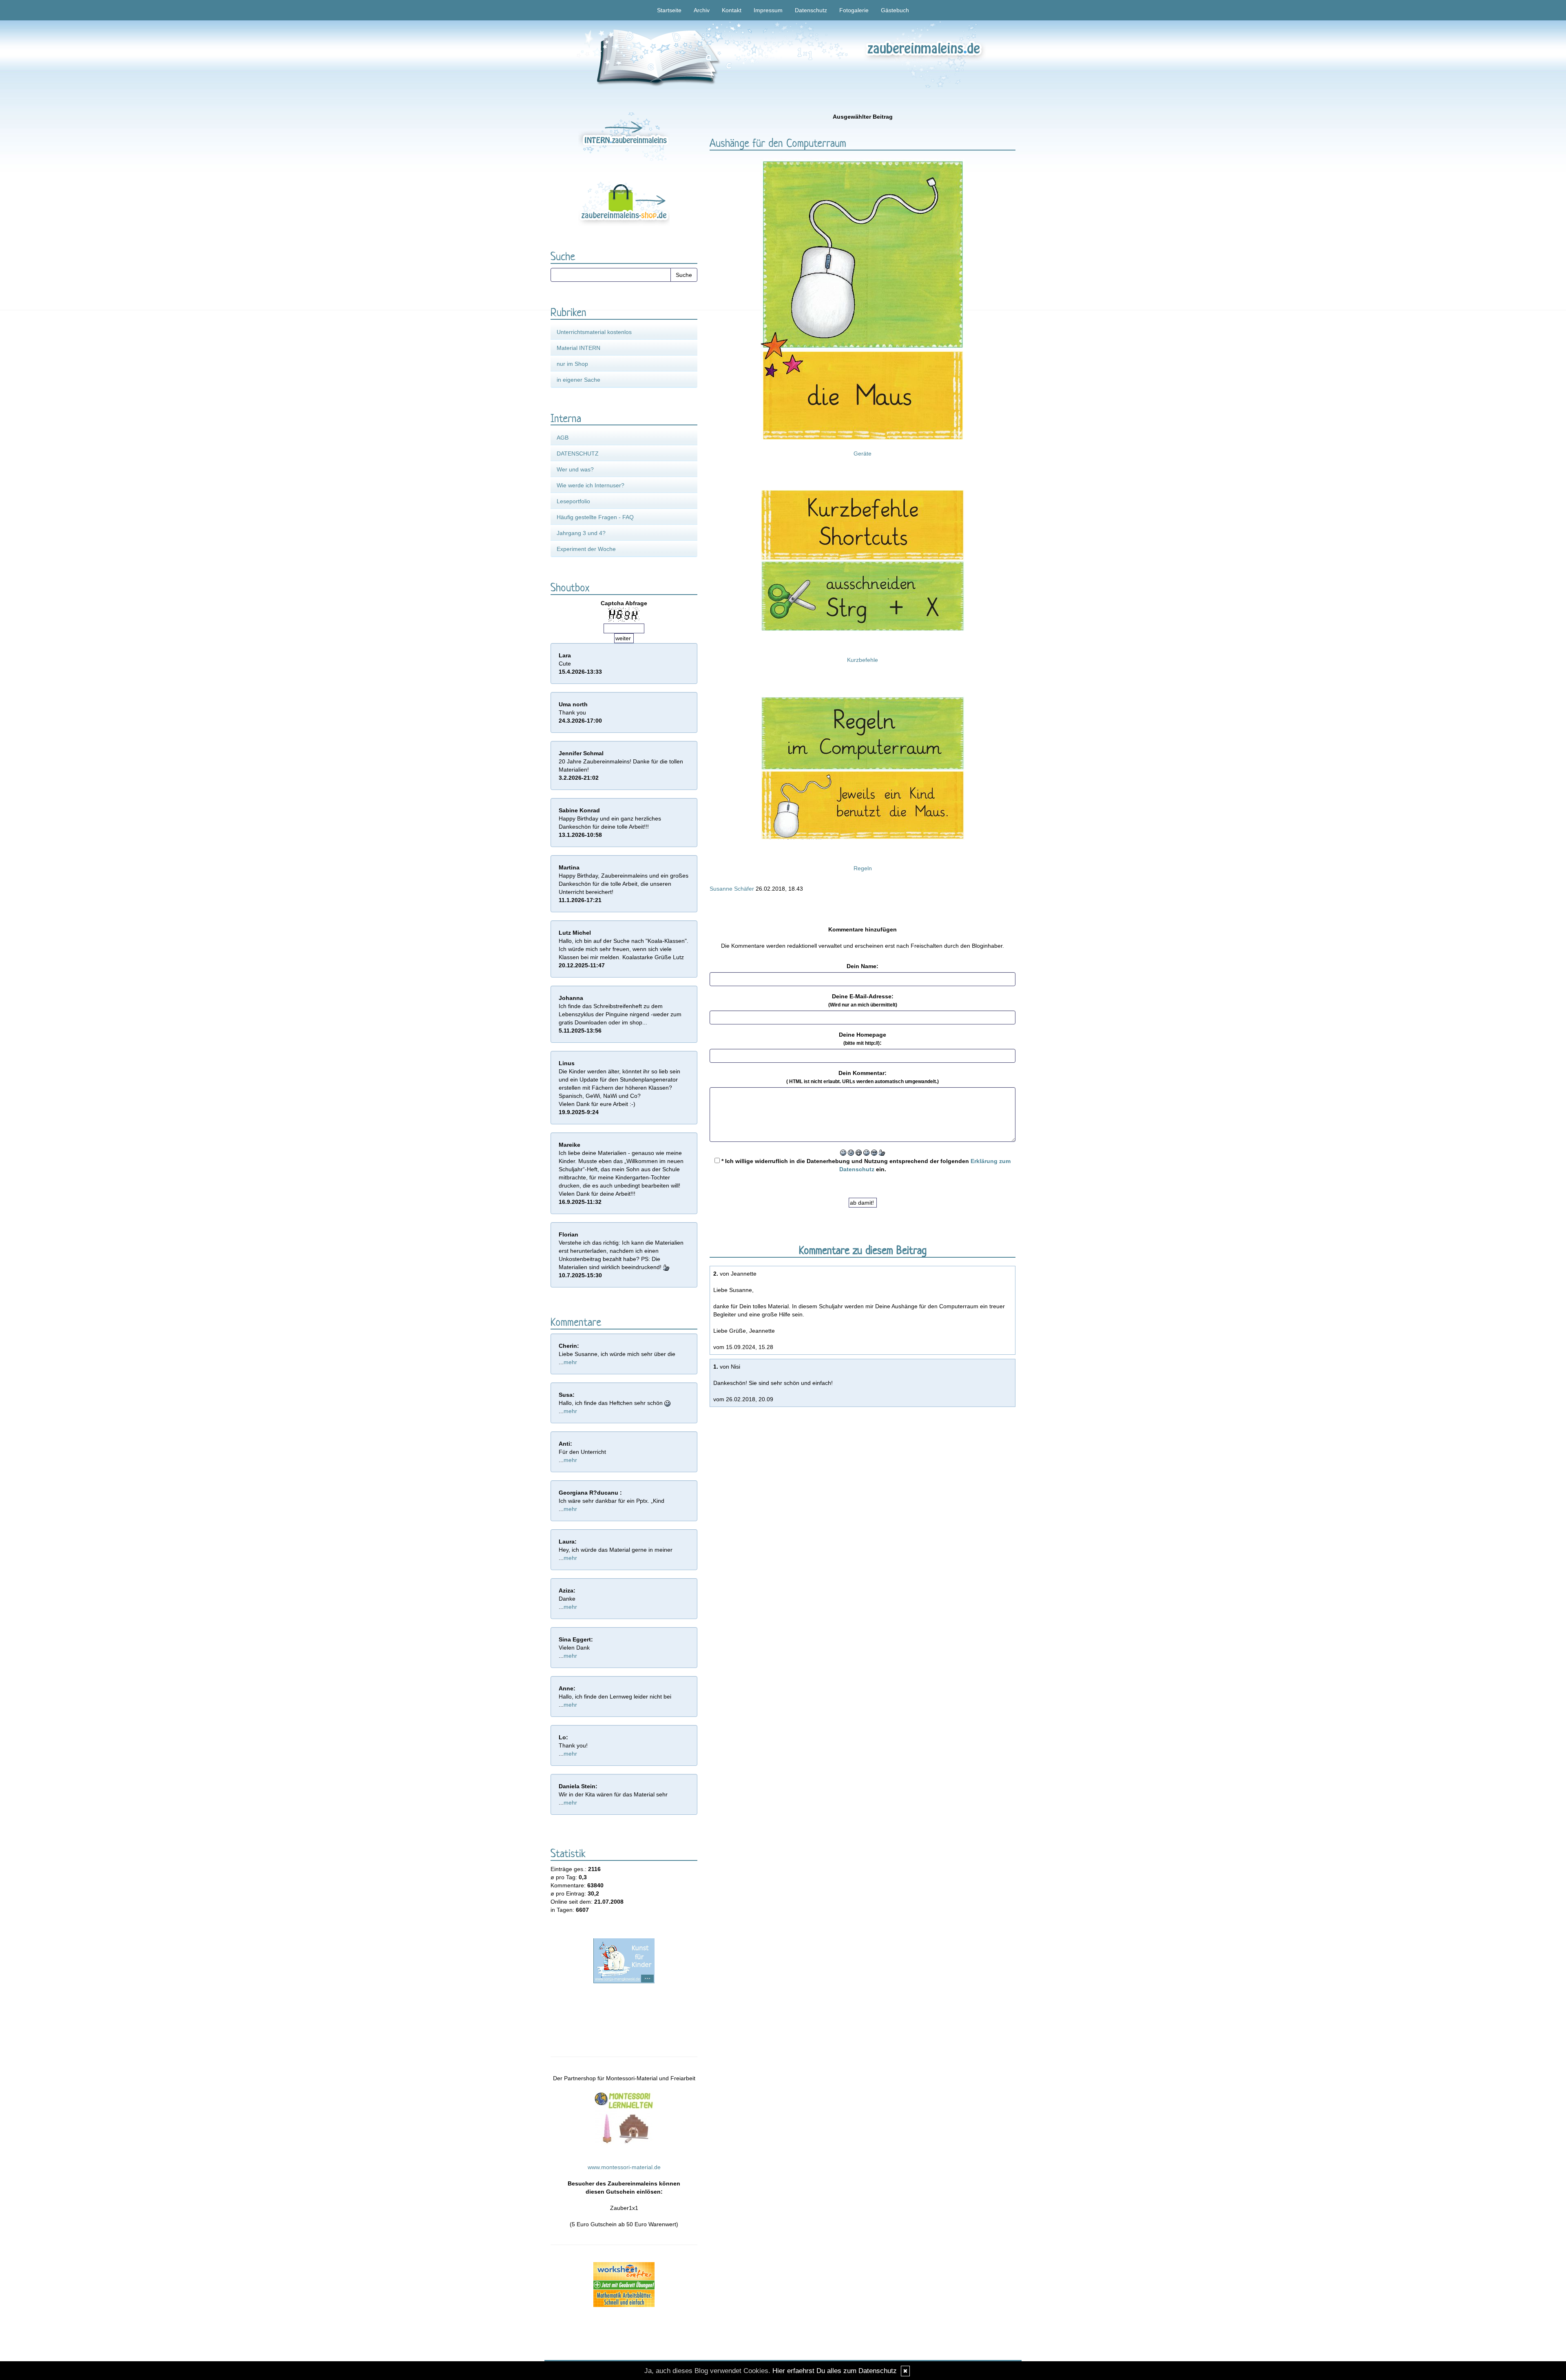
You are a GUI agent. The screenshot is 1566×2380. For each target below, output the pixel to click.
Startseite (669, 10)
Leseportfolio (573, 501)
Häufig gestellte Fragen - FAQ (595, 517)
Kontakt (732, 10)
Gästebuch (895, 10)
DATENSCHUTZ (578, 453)
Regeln (863, 868)
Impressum (768, 10)
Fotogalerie (854, 10)
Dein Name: (863, 966)
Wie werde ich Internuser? (591, 485)
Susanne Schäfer (732, 889)
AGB (563, 438)
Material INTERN (578, 348)
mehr (570, 1362)
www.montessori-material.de (624, 2167)
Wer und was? (575, 469)
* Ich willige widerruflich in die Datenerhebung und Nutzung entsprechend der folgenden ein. (865, 1165)
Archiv (702, 10)
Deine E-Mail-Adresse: (863, 1000)
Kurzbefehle (863, 660)
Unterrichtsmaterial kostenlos (594, 332)
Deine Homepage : (863, 1039)
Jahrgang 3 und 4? (581, 533)
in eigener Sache (578, 380)
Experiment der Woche (586, 549)
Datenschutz (811, 10)
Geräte (863, 453)
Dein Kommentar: (863, 1077)
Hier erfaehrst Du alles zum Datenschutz (835, 2371)
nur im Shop (572, 364)
